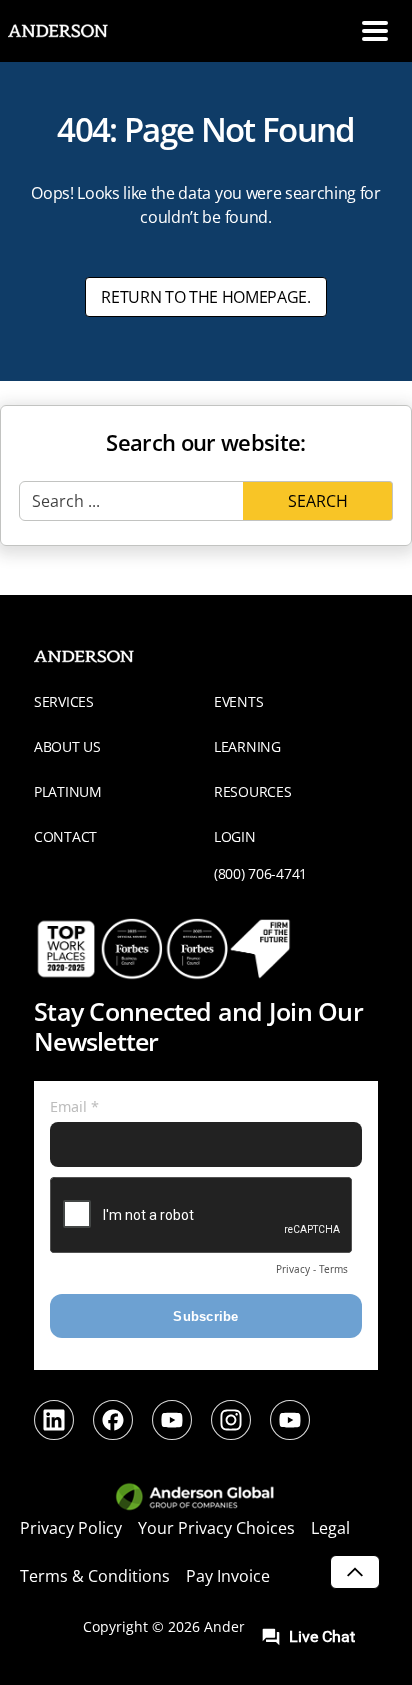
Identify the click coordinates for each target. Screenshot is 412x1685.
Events (238, 701)
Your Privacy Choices (216, 1528)
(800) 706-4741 (260, 873)
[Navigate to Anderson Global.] (206, 1498)
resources (252, 791)
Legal (330, 1528)
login (235, 836)
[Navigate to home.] (75, 31)
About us (67, 746)
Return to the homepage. (206, 297)
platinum (68, 791)
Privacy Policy (71, 1528)
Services (64, 701)
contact (65, 836)
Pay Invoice (228, 1576)
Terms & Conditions (95, 1576)
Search (318, 501)
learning (247, 746)
